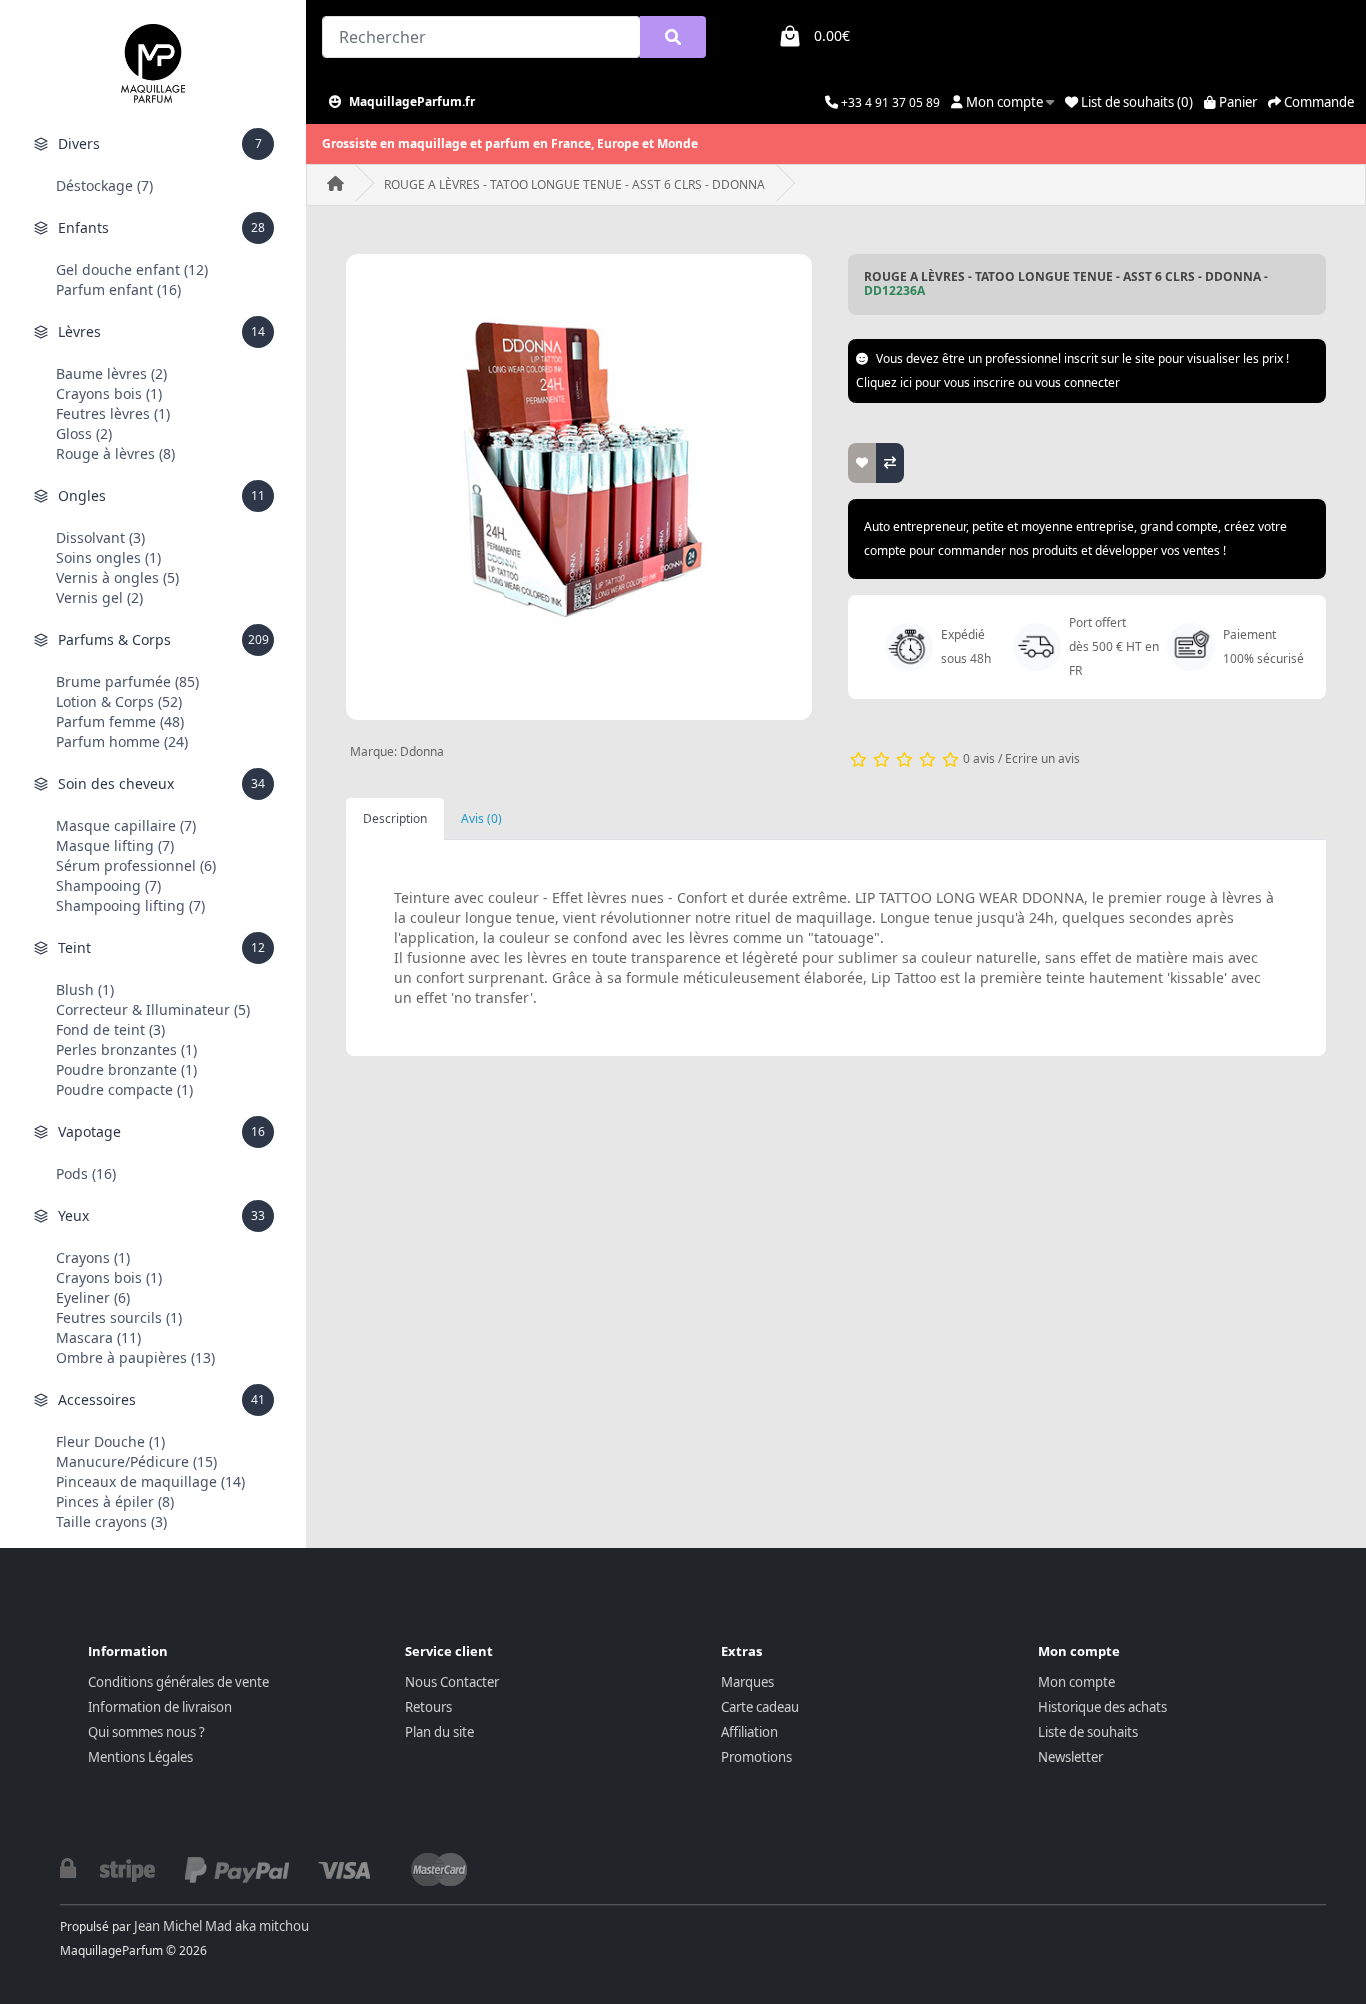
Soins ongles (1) (108, 557)
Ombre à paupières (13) (135, 1357)
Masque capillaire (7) (126, 825)
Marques (747, 1682)
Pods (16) (86, 1173)
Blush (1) (85, 989)
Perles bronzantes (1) (126, 1049)
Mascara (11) (98, 1337)
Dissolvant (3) (100, 537)
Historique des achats (1102, 1707)
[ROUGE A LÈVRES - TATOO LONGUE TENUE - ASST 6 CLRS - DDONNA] (579, 487)
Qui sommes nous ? (146, 1732)
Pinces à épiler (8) (115, 1501)
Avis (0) (481, 818)
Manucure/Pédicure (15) (136, 1461)
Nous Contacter (452, 1682)
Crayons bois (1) (109, 393)
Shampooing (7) (108, 885)
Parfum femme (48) (120, 721)
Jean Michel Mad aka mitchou (221, 1926)
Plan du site (439, 1732)
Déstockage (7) (104, 185)
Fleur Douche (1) (110, 1441)
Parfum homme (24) (122, 741)
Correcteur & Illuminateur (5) (153, 1009)
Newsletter (1070, 1757)
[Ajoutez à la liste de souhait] (862, 463)
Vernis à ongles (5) (117, 577)
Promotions (756, 1757)
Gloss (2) (84, 433)
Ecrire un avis (1042, 758)
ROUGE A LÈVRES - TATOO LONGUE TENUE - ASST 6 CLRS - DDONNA (574, 184)
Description (395, 818)
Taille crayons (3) (111, 1521)
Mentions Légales (140, 1757)
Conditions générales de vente (178, 1682)
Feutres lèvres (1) (113, 413)
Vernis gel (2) (99, 597)
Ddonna (422, 751)
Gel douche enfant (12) (132, 269)
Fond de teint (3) (110, 1029)
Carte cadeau (760, 1707)
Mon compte (1076, 1682)
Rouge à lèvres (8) (115, 453)
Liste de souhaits (1088, 1732)
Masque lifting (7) (115, 845)
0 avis (979, 758)
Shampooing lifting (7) (130, 905)
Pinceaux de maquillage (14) (150, 1481)
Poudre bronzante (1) (126, 1069)
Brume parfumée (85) (127, 681)
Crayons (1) (93, 1257)
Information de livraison (160, 1707)
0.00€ (832, 35)
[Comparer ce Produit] (890, 463)
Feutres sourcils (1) (119, 1317)
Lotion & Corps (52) (119, 701)
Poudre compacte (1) (124, 1089)
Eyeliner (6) (93, 1297)
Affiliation (749, 1732)
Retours (428, 1707)
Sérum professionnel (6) (136, 865)
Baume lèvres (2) (111, 373)
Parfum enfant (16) (118, 289)
